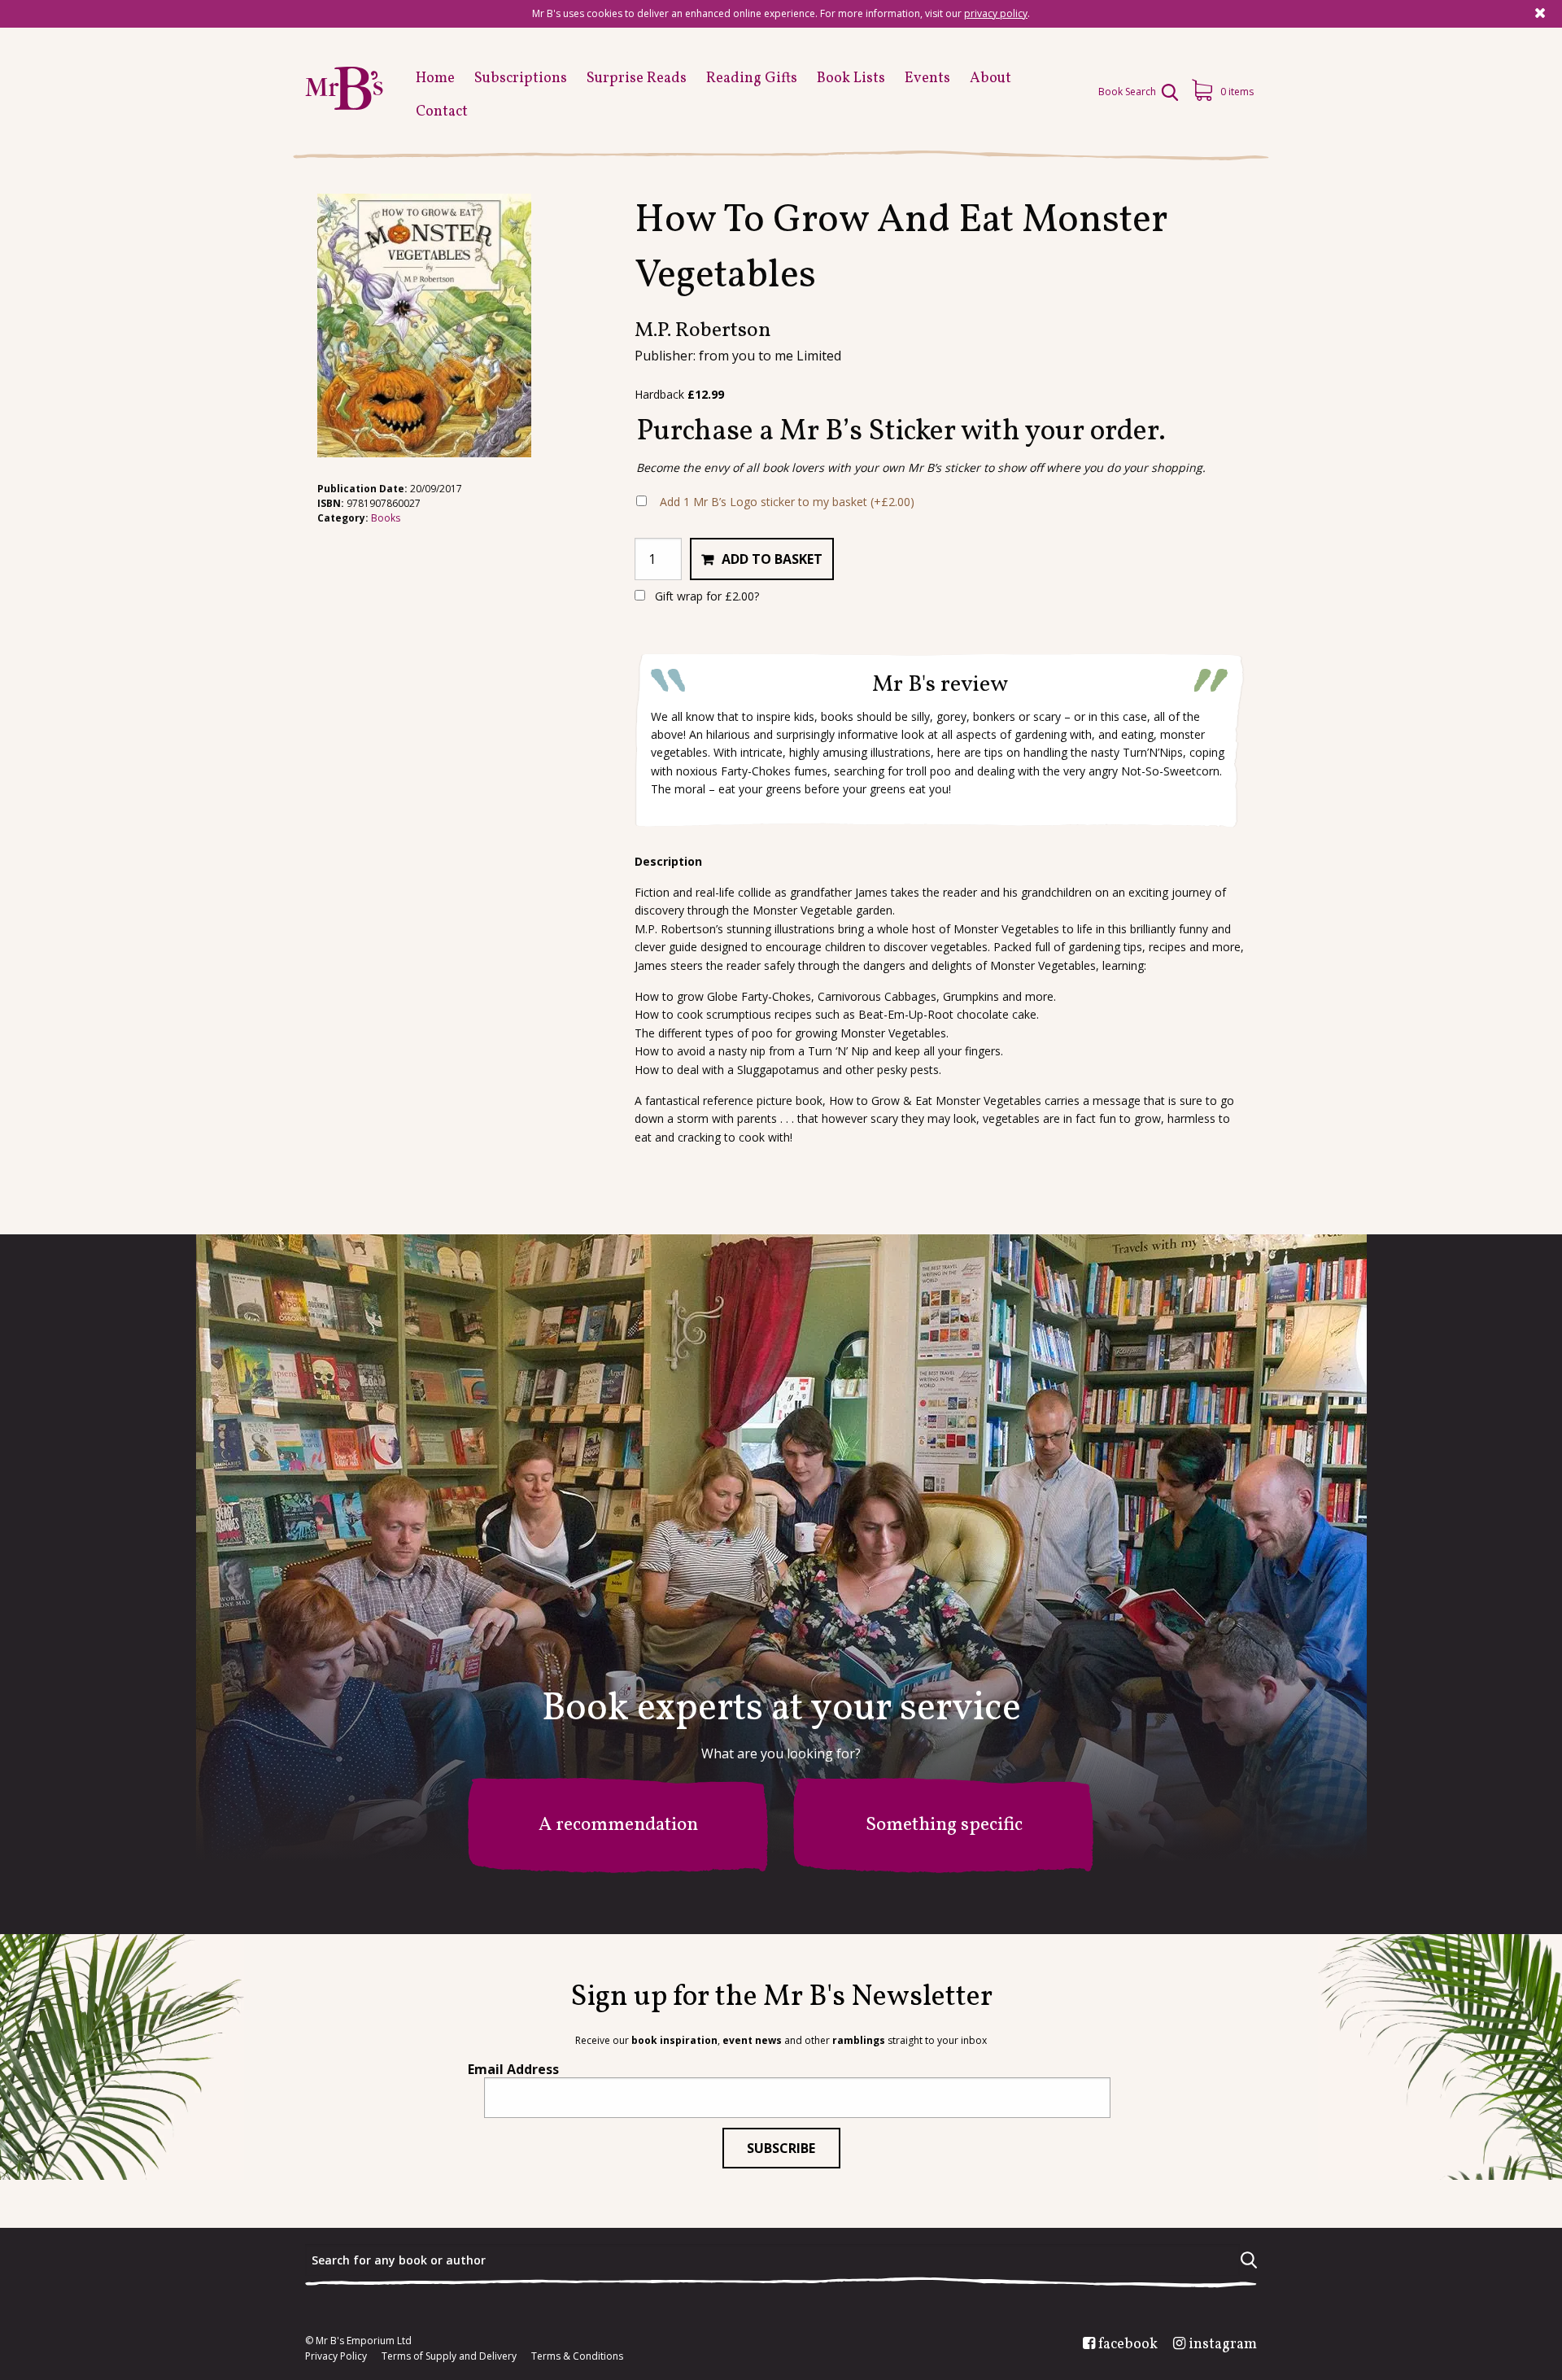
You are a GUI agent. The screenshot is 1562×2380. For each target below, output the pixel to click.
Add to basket (772, 559)
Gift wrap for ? (705, 596)
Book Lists (851, 79)
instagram (1223, 2345)
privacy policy (996, 13)
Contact (442, 112)
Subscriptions (521, 79)
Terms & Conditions (577, 2356)
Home (435, 79)
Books (386, 518)
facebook (1128, 2345)
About (990, 79)
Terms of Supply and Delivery (449, 2356)
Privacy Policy (336, 2356)
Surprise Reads (637, 79)
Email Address (513, 2069)
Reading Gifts (752, 79)
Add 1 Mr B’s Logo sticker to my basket (787, 502)
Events (927, 79)
